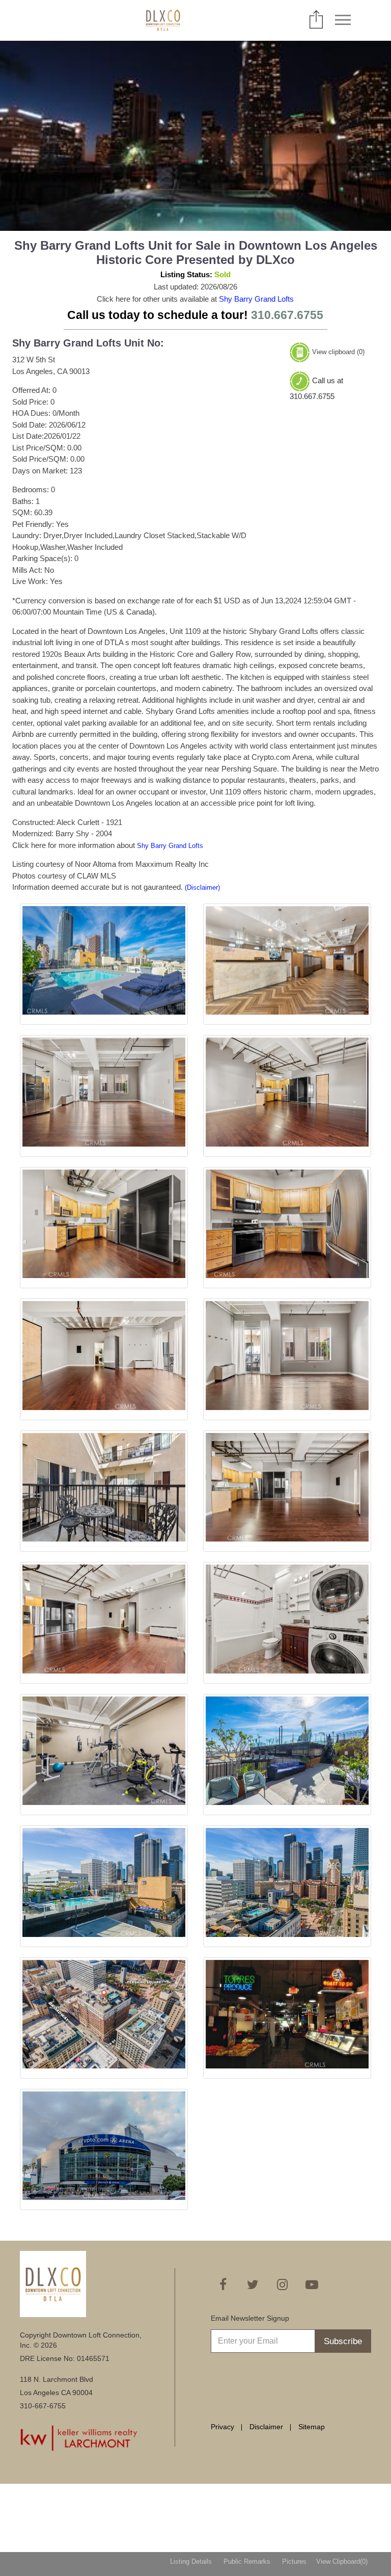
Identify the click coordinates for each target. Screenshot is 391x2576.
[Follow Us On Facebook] (223, 2285)
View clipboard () (338, 352)
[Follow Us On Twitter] (253, 2285)
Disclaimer (266, 2427)
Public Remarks (247, 2561)
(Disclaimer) (202, 887)
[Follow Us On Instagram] (282, 2285)
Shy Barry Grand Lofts (256, 299)
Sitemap (312, 2427)
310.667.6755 (287, 315)
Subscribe (343, 2341)
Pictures (294, 2561)
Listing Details (191, 2561)
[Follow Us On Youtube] (312, 2285)
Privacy (222, 2427)
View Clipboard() (342, 2561)
